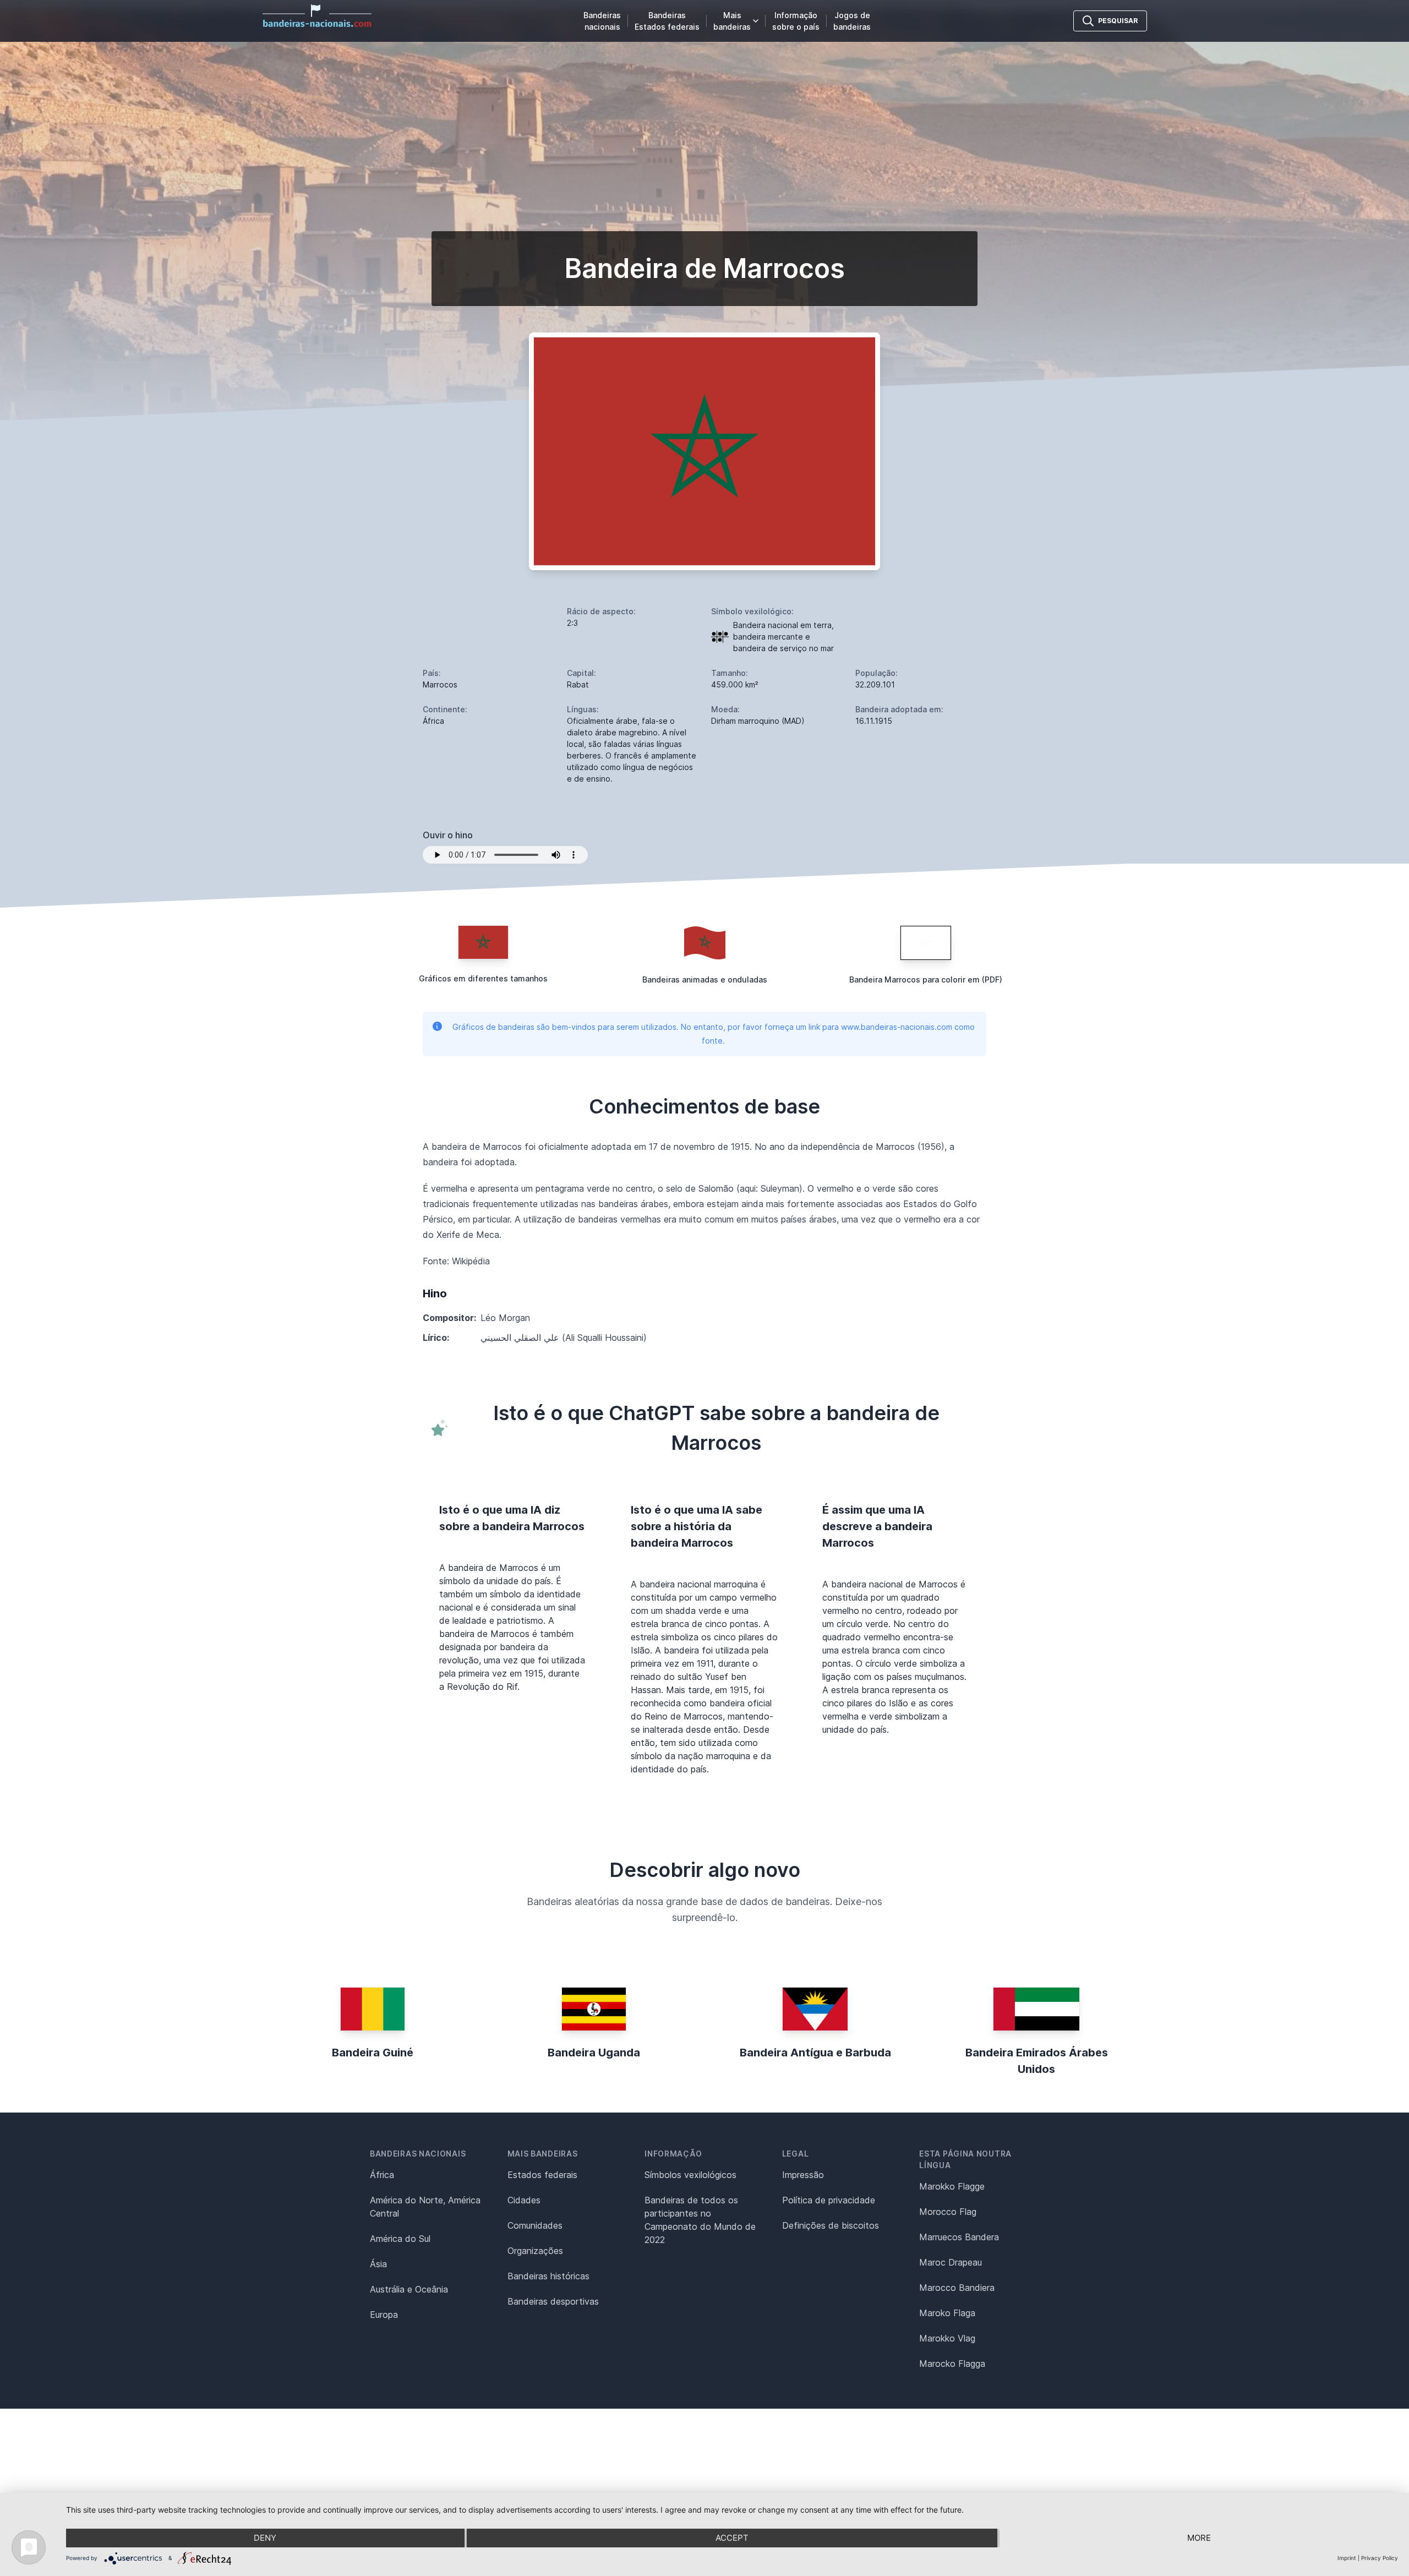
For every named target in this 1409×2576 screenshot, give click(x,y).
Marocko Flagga (952, 2364)
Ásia (378, 2264)
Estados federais (542, 2175)
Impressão (803, 2175)
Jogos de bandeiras (852, 21)
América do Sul (400, 2239)
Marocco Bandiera (957, 2288)
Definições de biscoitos (831, 2225)
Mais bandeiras (732, 21)
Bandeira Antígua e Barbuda (815, 2053)
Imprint (1347, 2558)
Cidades (524, 2200)
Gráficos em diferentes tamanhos (483, 978)
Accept (732, 2538)
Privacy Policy (1380, 2558)
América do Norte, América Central (425, 2207)
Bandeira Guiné (373, 2053)
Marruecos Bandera (959, 2237)
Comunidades (535, 2225)
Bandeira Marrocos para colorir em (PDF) (926, 979)
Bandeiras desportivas (553, 2301)
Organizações (535, 2251)
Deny (265, 2538)
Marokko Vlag (947, 2338)
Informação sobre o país (796, 21)
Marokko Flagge (952, 2186)
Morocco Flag (948, 2212)
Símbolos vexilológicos (690, 2175)
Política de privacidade (829, 2200)
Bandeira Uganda (594, 2053)
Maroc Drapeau (951, 2262)
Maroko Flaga (947, 2313)
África (382, 2175)
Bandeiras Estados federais (667, 21)
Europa (384, 2315)
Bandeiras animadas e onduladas (705, 979)
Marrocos (440, 684)
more (1199, 2538)
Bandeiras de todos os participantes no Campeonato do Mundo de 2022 (700, 2220)
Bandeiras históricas (548, 2276)
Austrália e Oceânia (409, 2289)
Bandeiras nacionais (602, 21)
